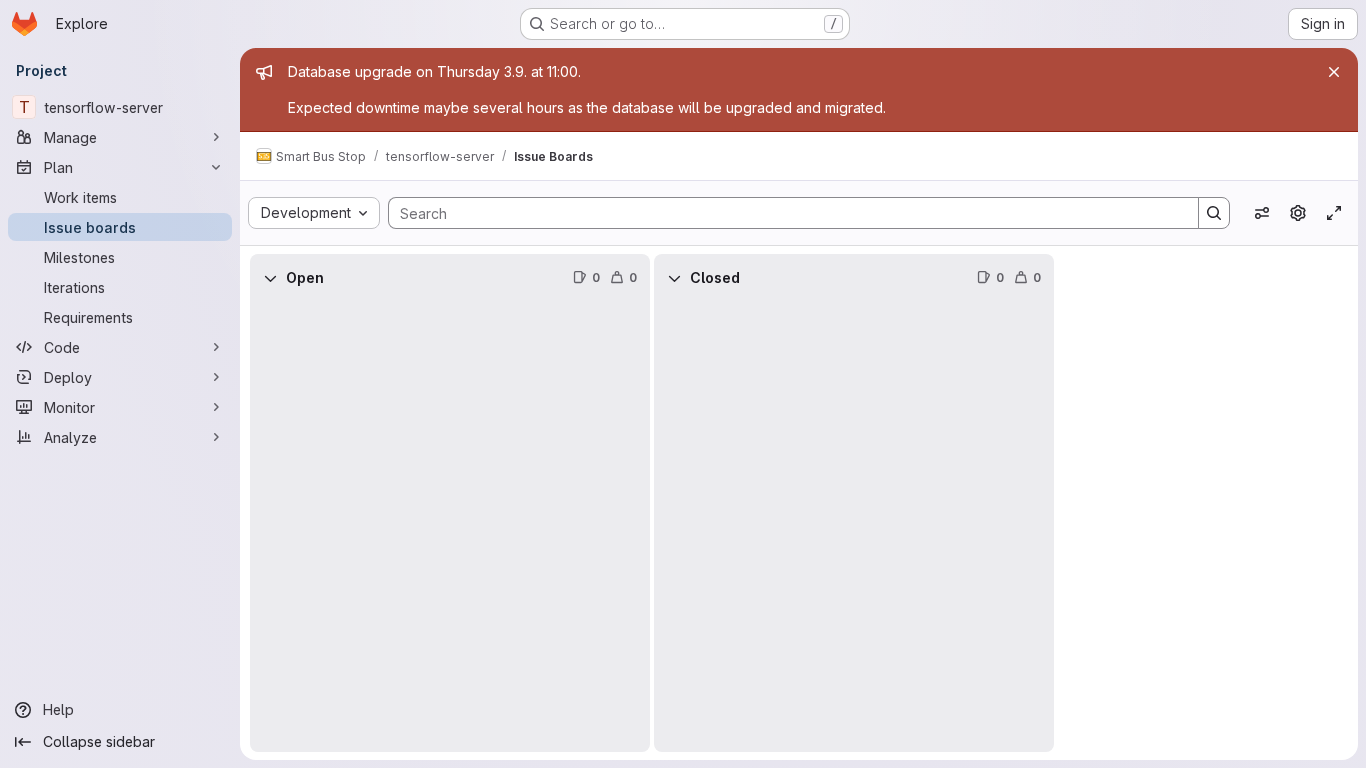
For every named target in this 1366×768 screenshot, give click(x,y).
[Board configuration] (1298, 213)
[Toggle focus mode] (1334, 213)
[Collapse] (270, 278)
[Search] (1214, 213)
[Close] (1334, 72)
